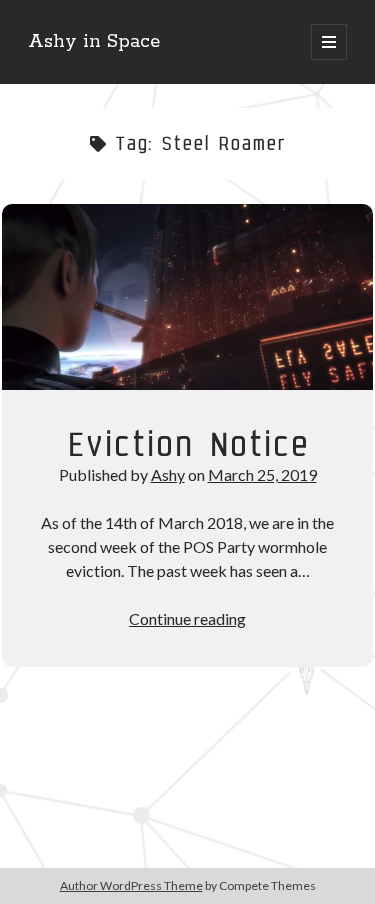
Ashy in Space (94, 42)
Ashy (168, 474)
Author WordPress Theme (131, 885)
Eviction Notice (187, 297)
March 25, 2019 (262, 474)
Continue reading (187, 618)
